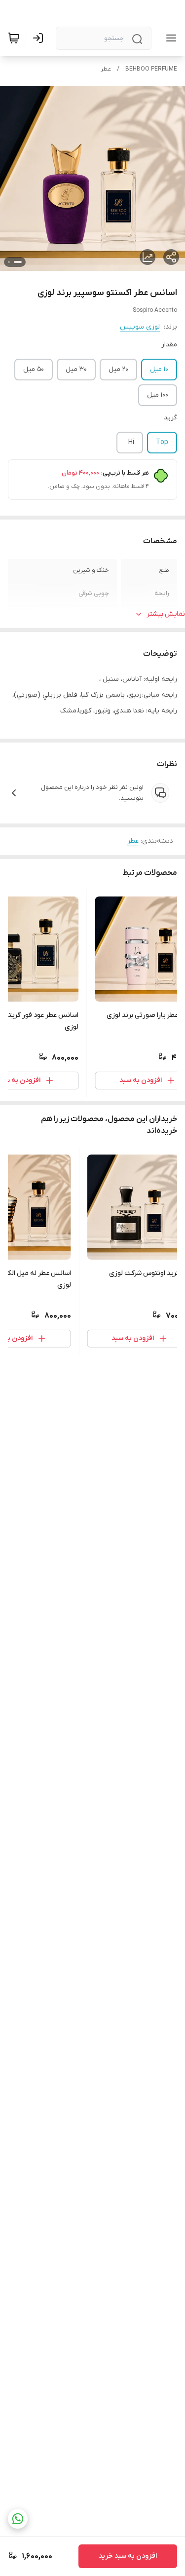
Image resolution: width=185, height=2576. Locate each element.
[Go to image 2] (9, 262)
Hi (131, 442)
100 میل (158, 395)
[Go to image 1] (18, 262)
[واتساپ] (18, 2519)
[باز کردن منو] (169, 38)
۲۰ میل (118, 369)
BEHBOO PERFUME (151, 69)
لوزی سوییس (140, 327)
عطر (106, 69)
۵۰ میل (34, 369)
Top (162, 442)
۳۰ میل (76, 369)
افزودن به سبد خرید (128, 2556)
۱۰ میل (159, 369)
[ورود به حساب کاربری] (40, 38)
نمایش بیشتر (166, 614)
